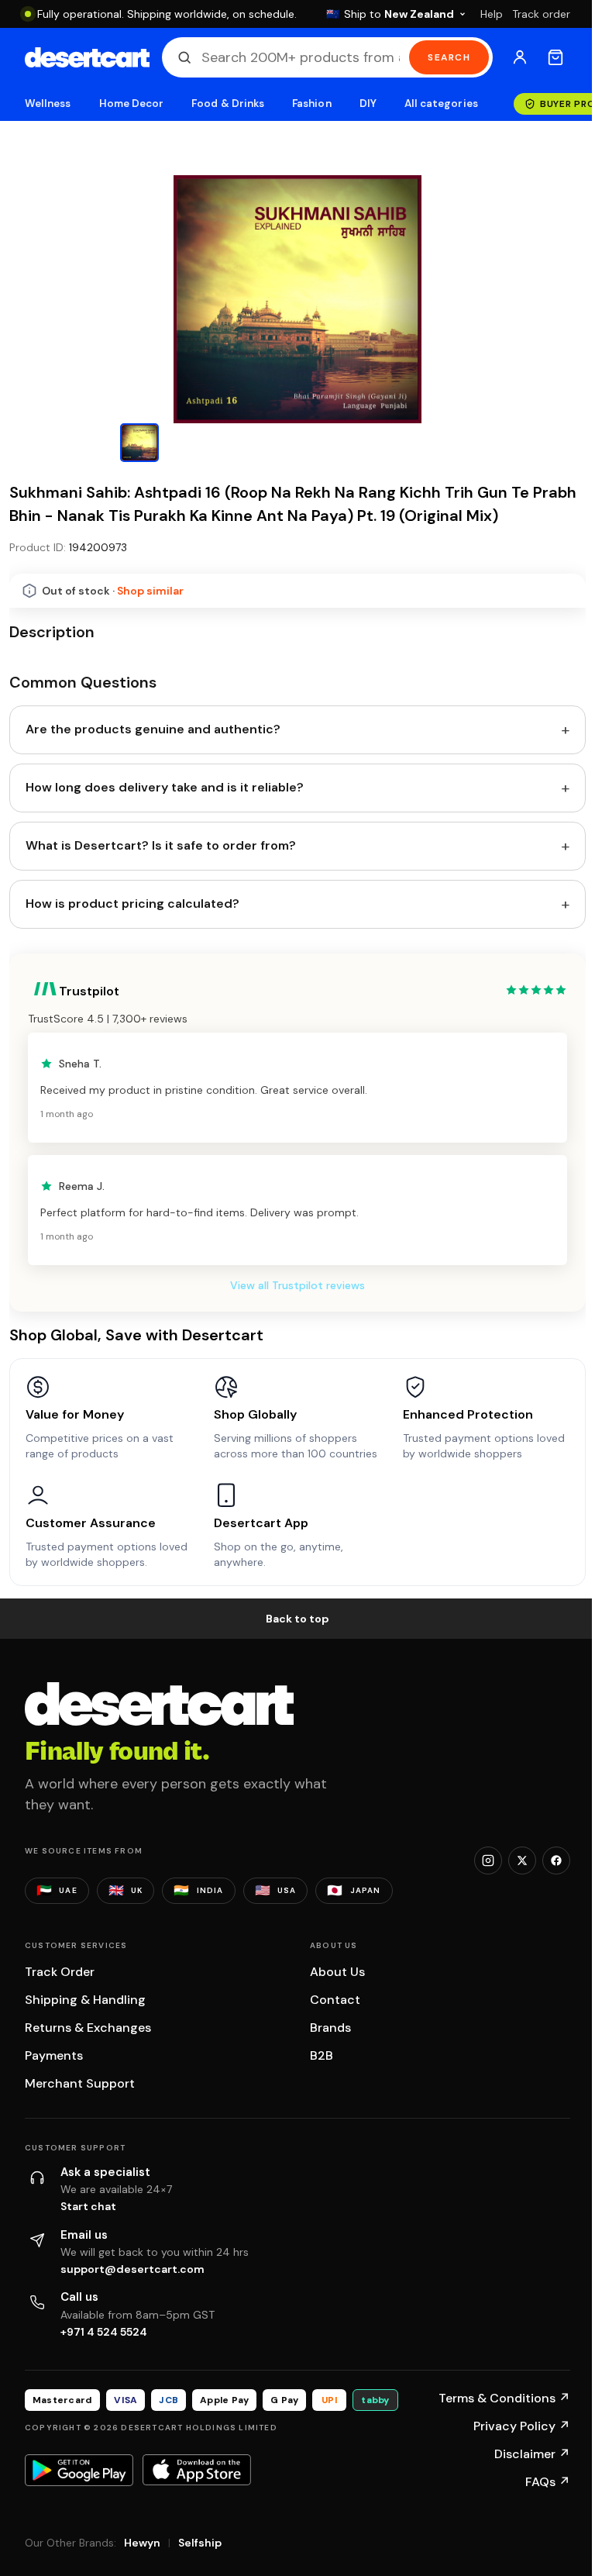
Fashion (311, 103)
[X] (522, 1860)
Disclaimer (532, 2454)
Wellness (48, 103)
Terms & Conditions (504, 2398)
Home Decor (132, 103)
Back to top (297, 1619)
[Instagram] (488, 1860)
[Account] (520, 57)
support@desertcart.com (132, 2269)
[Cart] (555, 57)
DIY (368, 103)
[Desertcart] (87, 57)
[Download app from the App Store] (197, 2470)
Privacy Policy (522, 2426)
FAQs (548, 2482)
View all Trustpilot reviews (297, 1285)
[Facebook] (556, 1860)
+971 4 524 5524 (104, 2332)
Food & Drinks (228, 103)
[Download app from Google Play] (79, 2470)
